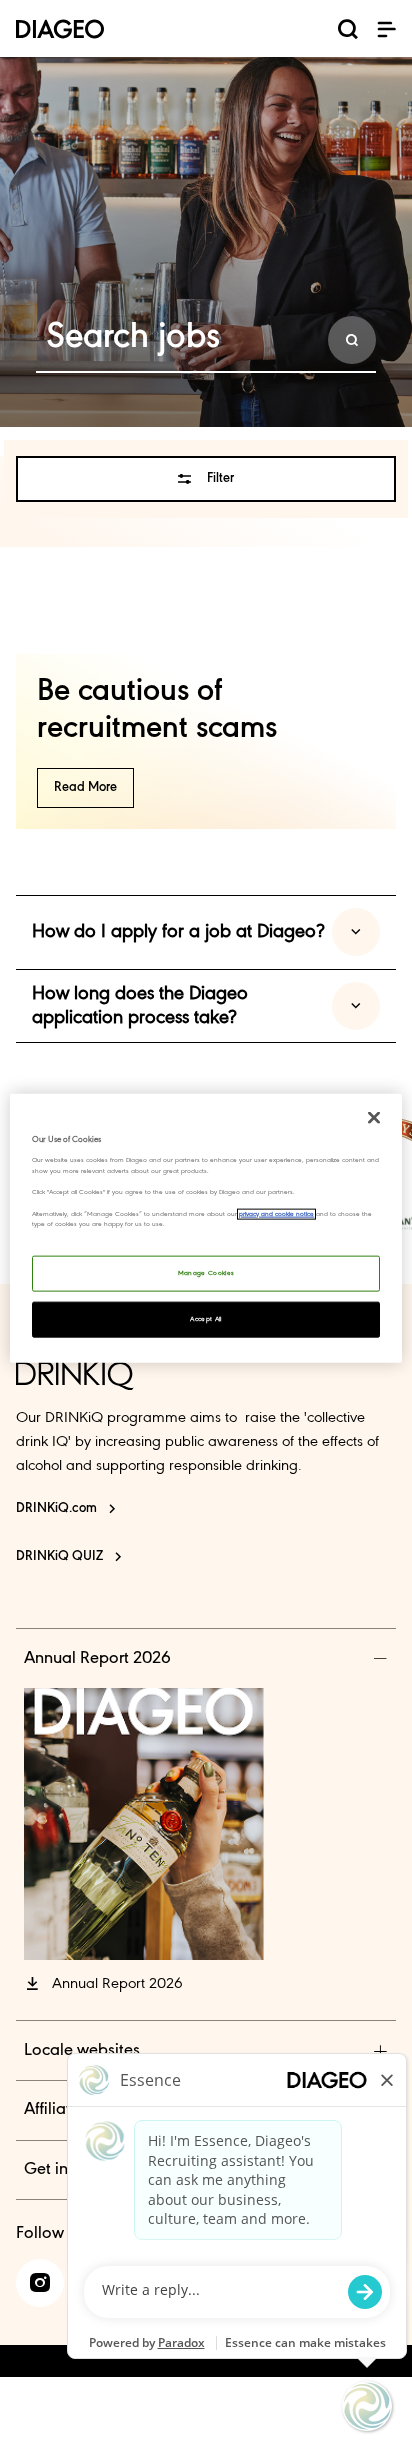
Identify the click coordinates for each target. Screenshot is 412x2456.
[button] (386, 29)
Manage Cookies (206, 1272)
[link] (40, 2283)
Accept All (206, 1318)
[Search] (352, 340)
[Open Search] (348, 33)
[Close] (374, 1118)
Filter (220, 479)
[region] (205, 1228)
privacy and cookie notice (276, 1213)
